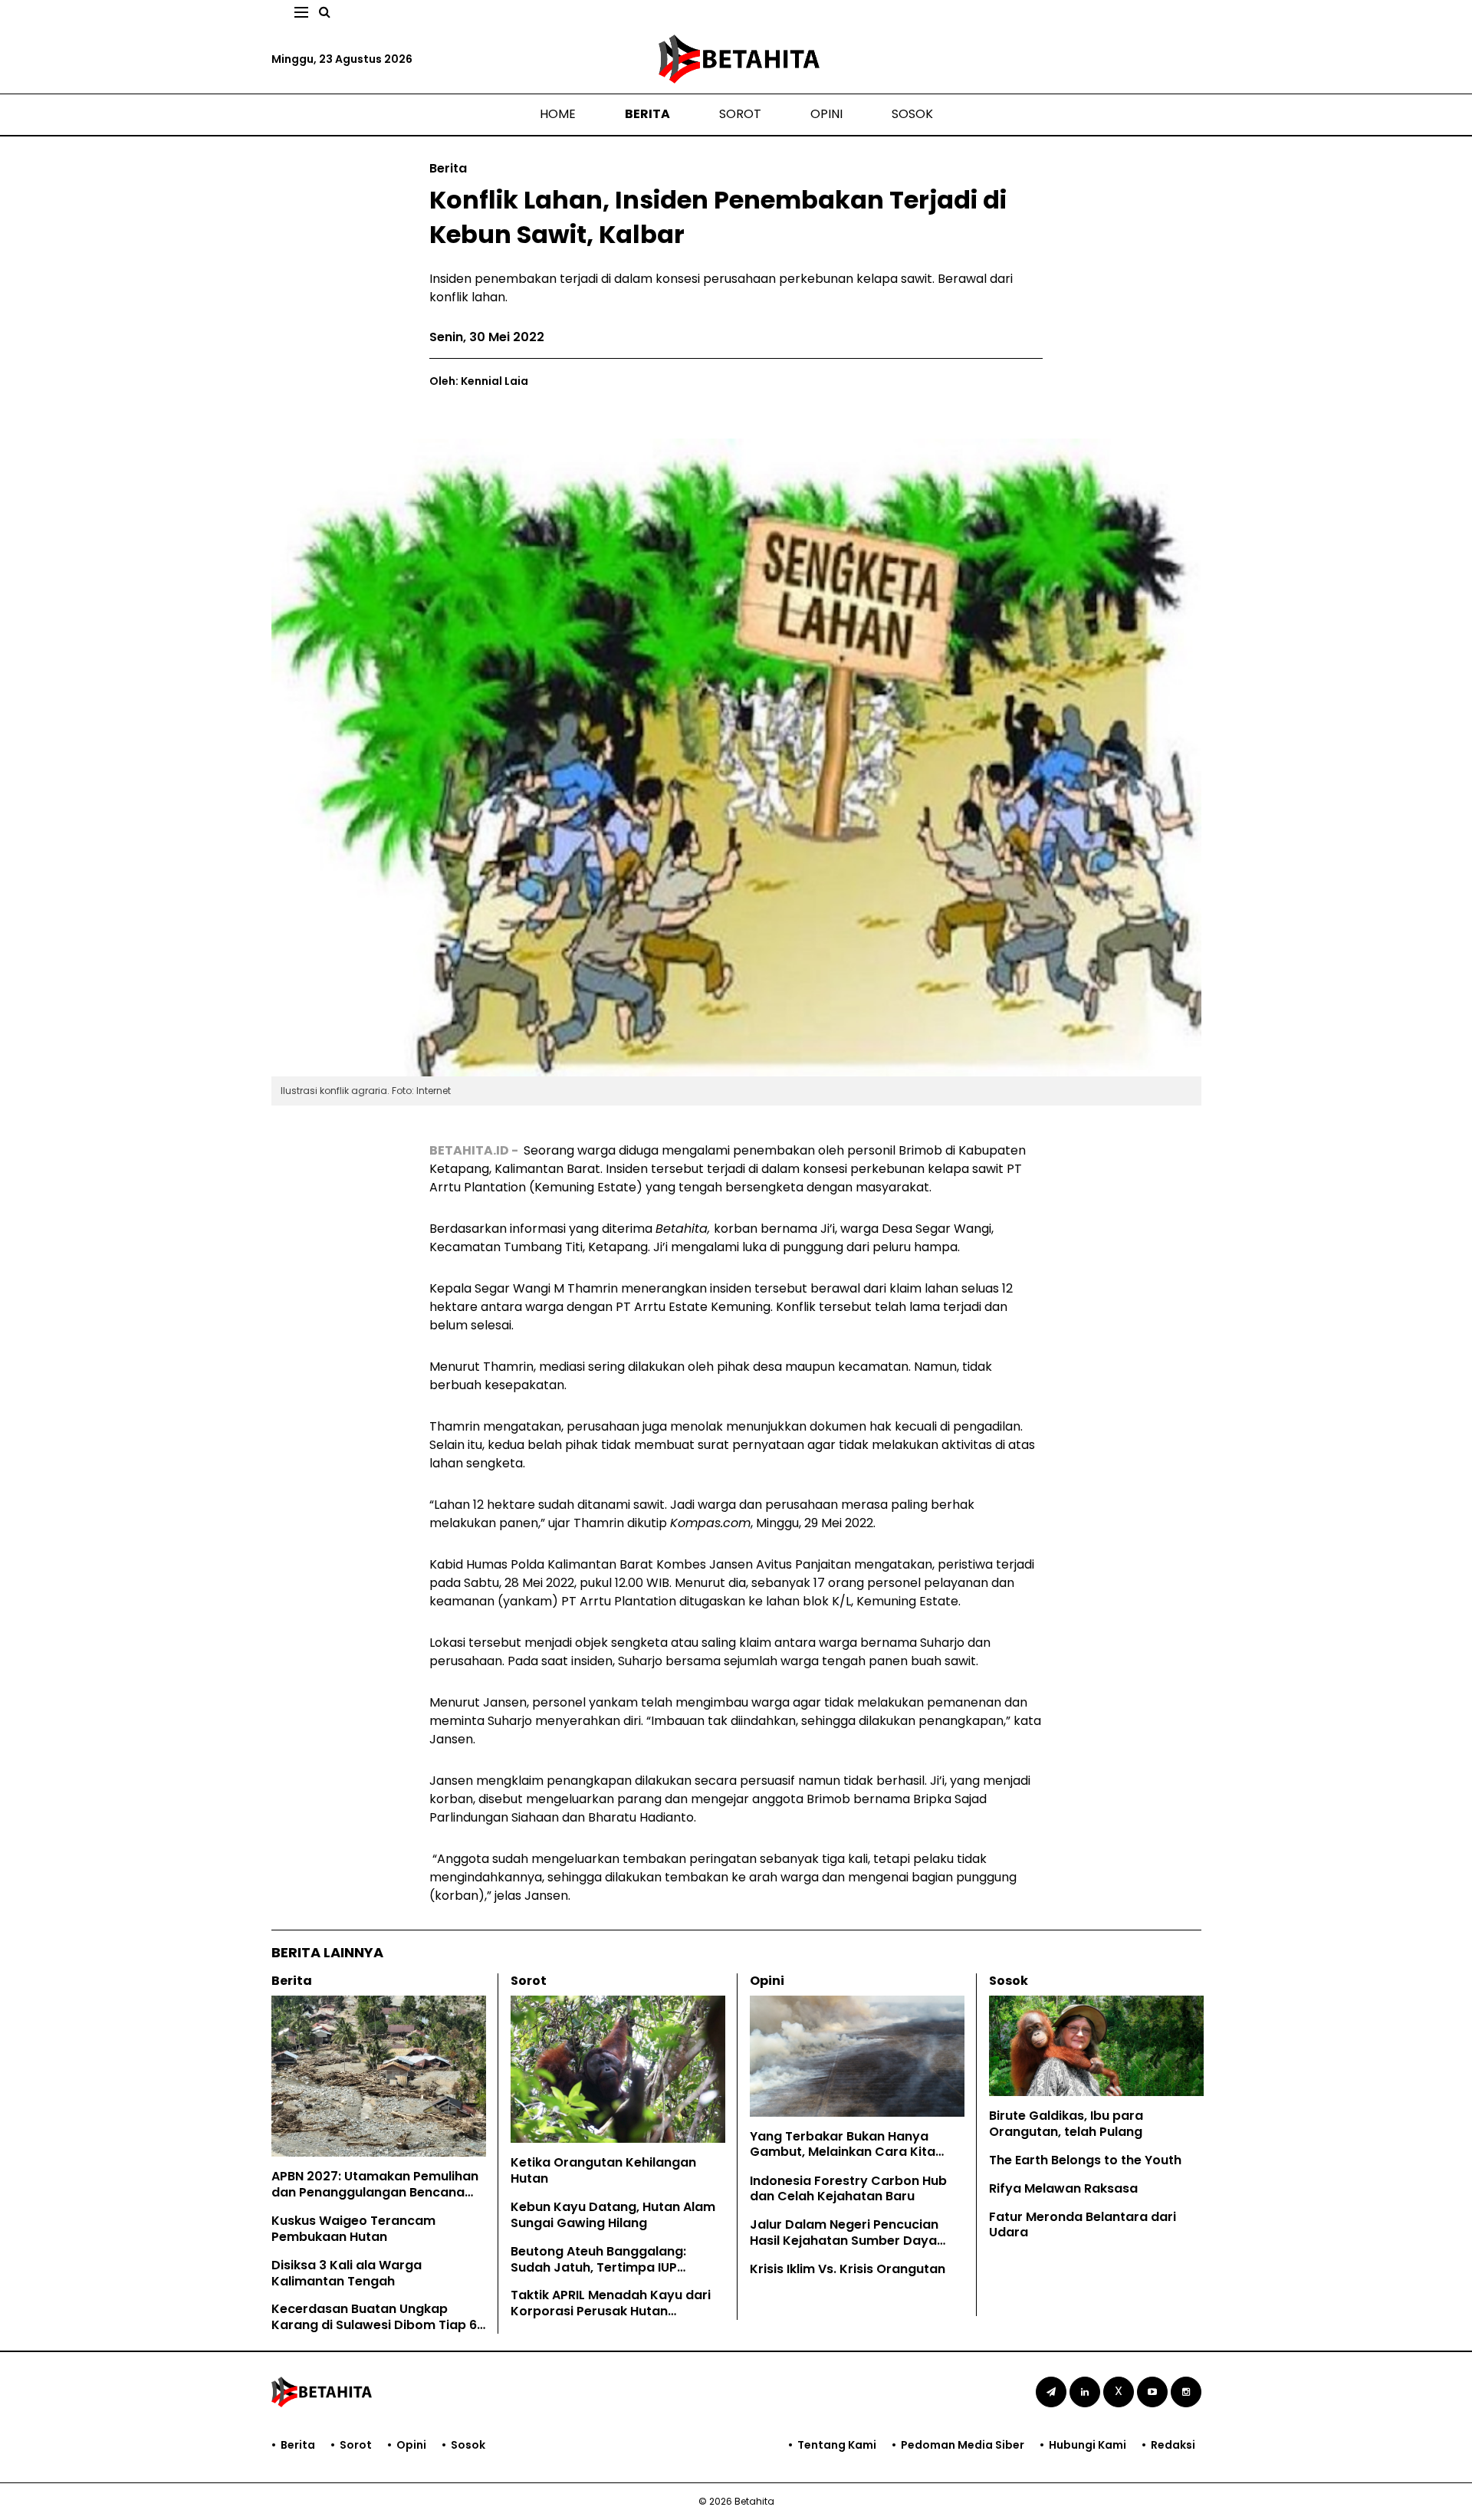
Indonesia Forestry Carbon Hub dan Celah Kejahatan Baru (848, 2189)
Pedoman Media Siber (963, 2445)
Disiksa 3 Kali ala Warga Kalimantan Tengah (347, 2273)
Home (558, 114)
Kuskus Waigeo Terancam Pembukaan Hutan (353, 2229)
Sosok (912, 114)
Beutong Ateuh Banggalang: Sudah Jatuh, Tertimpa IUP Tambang (598, 2267)
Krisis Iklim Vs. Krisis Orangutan (848, 2269)
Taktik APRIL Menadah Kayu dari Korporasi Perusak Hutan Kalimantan (611, 2311)
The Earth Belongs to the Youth (1085, 2160)
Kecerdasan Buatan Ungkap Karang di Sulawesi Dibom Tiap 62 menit (378, 2325)
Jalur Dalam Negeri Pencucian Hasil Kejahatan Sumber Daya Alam (844, 2241)
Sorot (740, 114)
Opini (826, 114)
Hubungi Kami (1088, 2445)
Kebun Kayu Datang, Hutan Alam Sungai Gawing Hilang (613, 2215)
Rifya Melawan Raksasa (1063, 2188)
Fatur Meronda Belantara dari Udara (1083, 2225)
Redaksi (1173, 2445)
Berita (647, 114)
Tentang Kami (837, 2445)
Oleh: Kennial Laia (479, 381)
